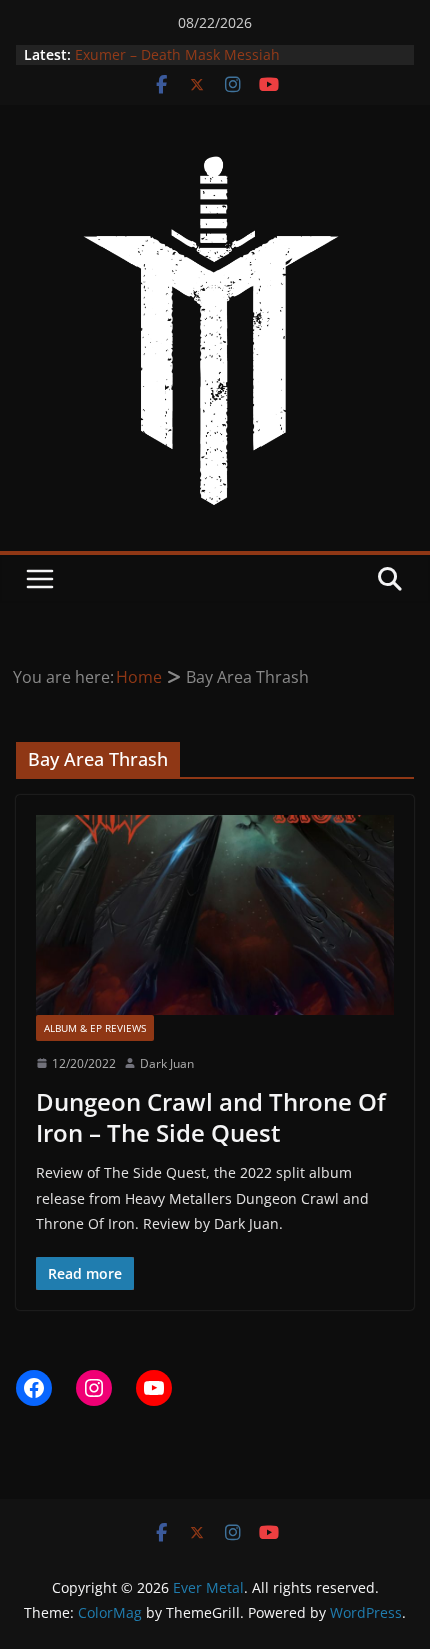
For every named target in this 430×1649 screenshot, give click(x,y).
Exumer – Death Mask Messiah (177, 56)
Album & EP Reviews (95, 1028)
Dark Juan (167, 1063)
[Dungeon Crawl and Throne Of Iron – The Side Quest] (215, 914)
